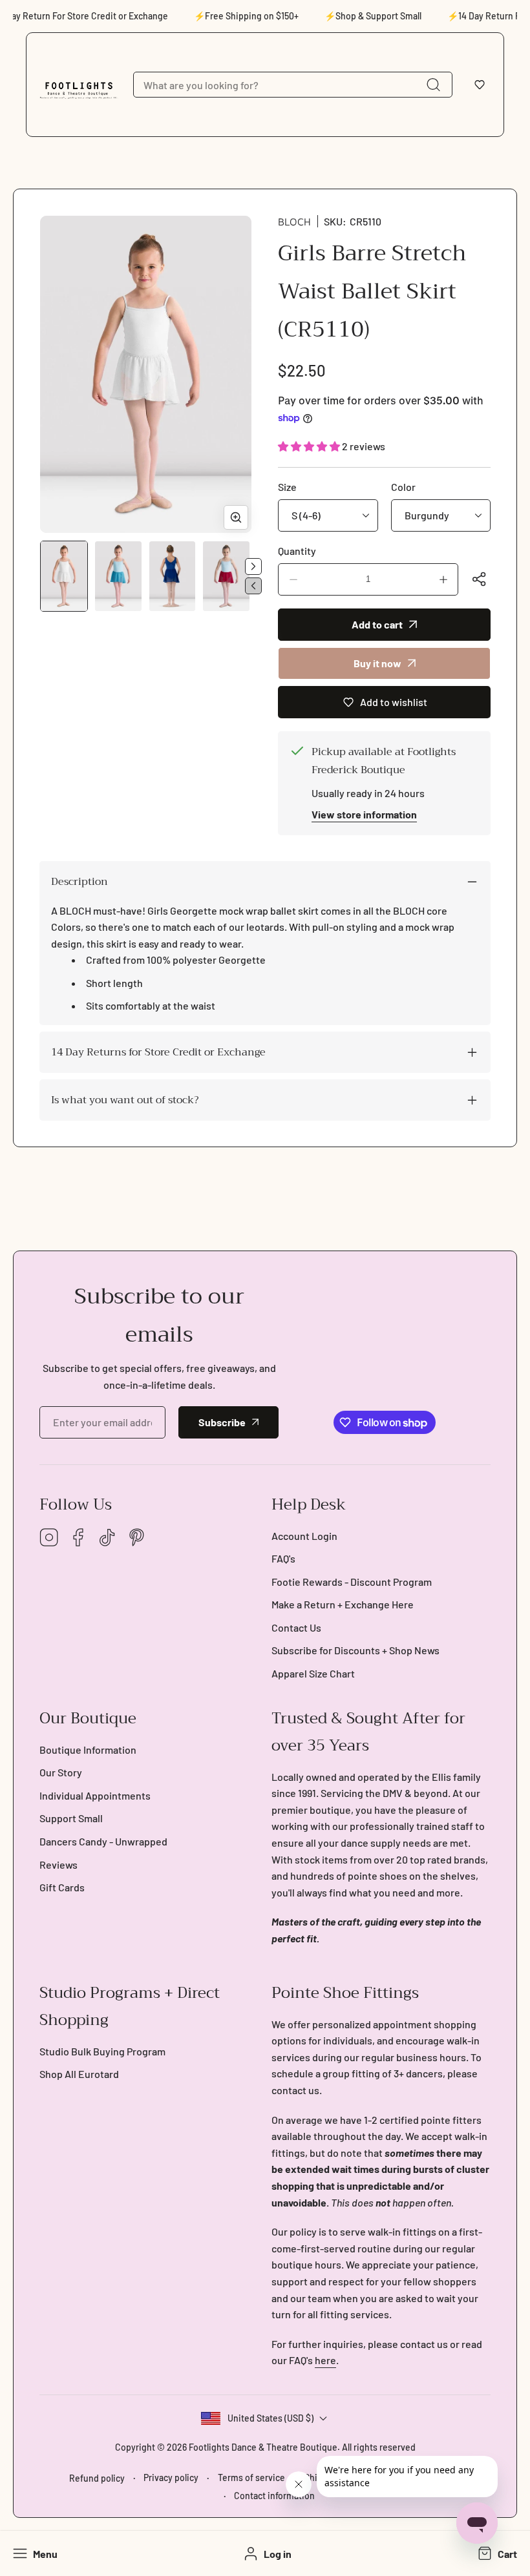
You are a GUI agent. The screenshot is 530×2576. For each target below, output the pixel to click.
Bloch (294, 222)
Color (403, 487)
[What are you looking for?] (433, 85)
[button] (480, 85)
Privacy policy (171, 2477)
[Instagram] (49, 1538)
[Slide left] (253, 586)
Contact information (274, 2496)
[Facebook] (78, 1538)
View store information (364, 814)
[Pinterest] (136, 1538)
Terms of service (251, 2477)
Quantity (297, 551)
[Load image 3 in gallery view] (173, 576)
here (325, 2360)
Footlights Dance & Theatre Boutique (263, 2447)
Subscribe (222, 1422)
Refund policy (97, 2478)
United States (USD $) (270, 2418)
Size (287, 487)
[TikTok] (107, 1538)
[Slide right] (253, 566)
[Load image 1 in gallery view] (64, 576)
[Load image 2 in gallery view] (118, 576)
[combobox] (293, 85)
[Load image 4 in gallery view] (226, 576)
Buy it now (377, 663)
